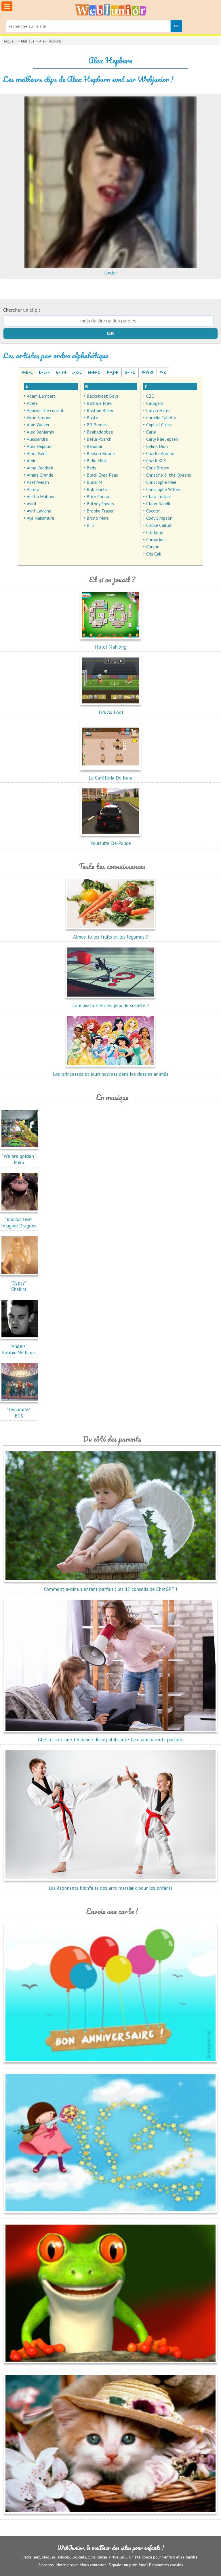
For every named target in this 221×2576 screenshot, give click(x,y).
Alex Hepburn (40, 446)
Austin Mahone (41, 496)
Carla (151, 432)
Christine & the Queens (169, 475)
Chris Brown (158, 468)
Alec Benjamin (40, 432)
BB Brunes (97, 425)
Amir (31, 461)
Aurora (33, 489)
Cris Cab (154, 554)
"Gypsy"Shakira (19, 1286)
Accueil (10, 41)
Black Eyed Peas (102, 475)
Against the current (45, 410)
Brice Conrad (99, 496)
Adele (32, 403)
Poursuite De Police (111, 843)
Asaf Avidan (38, 482)
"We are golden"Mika (19, 1159)
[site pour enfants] (110, 10)
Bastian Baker (100, 410)
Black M (94, 482)
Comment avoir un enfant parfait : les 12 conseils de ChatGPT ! (110, 1589)
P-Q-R (113, 372)
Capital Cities (159, 425)
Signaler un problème (127, 2565)
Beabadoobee (100, 432)
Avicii (31, 504)
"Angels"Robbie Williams (19, 1349)
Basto (93, 417)
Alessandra (37, 439)
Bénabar (95, 446)
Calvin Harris (158, 410)
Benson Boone (101, 453)
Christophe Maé (161, 482)
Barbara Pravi (99, 403)
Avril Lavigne (39, 511)
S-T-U (130, 372)
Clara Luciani (158, 496)
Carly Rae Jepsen (162, 439)
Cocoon (153, 511)
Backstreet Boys (103, 396)
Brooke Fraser (100, 511)
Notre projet (67, 2565)
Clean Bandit (159, 504)
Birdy (91, 468)
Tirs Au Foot (111, 712)
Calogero (155, 403)
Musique (28, 41)
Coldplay (155, 532)
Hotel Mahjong (111, 647)
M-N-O (94, 372)
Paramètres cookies (166, 2565)
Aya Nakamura (40, 518)
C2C (150, 396)
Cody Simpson (159, 518)
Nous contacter (93, 2565)
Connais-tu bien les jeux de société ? (111, 1005)
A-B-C (27, 372)
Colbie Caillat (159, 525)
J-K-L (77, 372)
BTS (91, 525)
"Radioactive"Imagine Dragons (19, 1223)
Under (111, 273)
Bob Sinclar (97, 489)
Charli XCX (156, 461)
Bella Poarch (99, 439)
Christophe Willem (164, 489)
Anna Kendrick (40, 468)
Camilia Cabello (161, 417)
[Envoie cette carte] (110, 2063)
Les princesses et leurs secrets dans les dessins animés (111, 1074)
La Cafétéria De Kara (110, 778)
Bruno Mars (98, 518)
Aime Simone (39, 417)
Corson (153, 547)
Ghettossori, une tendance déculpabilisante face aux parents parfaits (111, 1740)
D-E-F (44, 372)
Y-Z (163, 372)
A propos (46, 2565)
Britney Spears (100, 504)
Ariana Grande (40, 475)
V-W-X (148, 372)
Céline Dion (157, 446)
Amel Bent (37, 453)
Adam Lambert (41, 396)
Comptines (156, 539)
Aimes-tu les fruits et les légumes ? (110, 937)
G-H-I (61, 372)
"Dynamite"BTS (19, 1413)
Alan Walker (38, 425)
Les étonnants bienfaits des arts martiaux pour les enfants (111, 1888)
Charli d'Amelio (160, 453)
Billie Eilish (97, 461)
